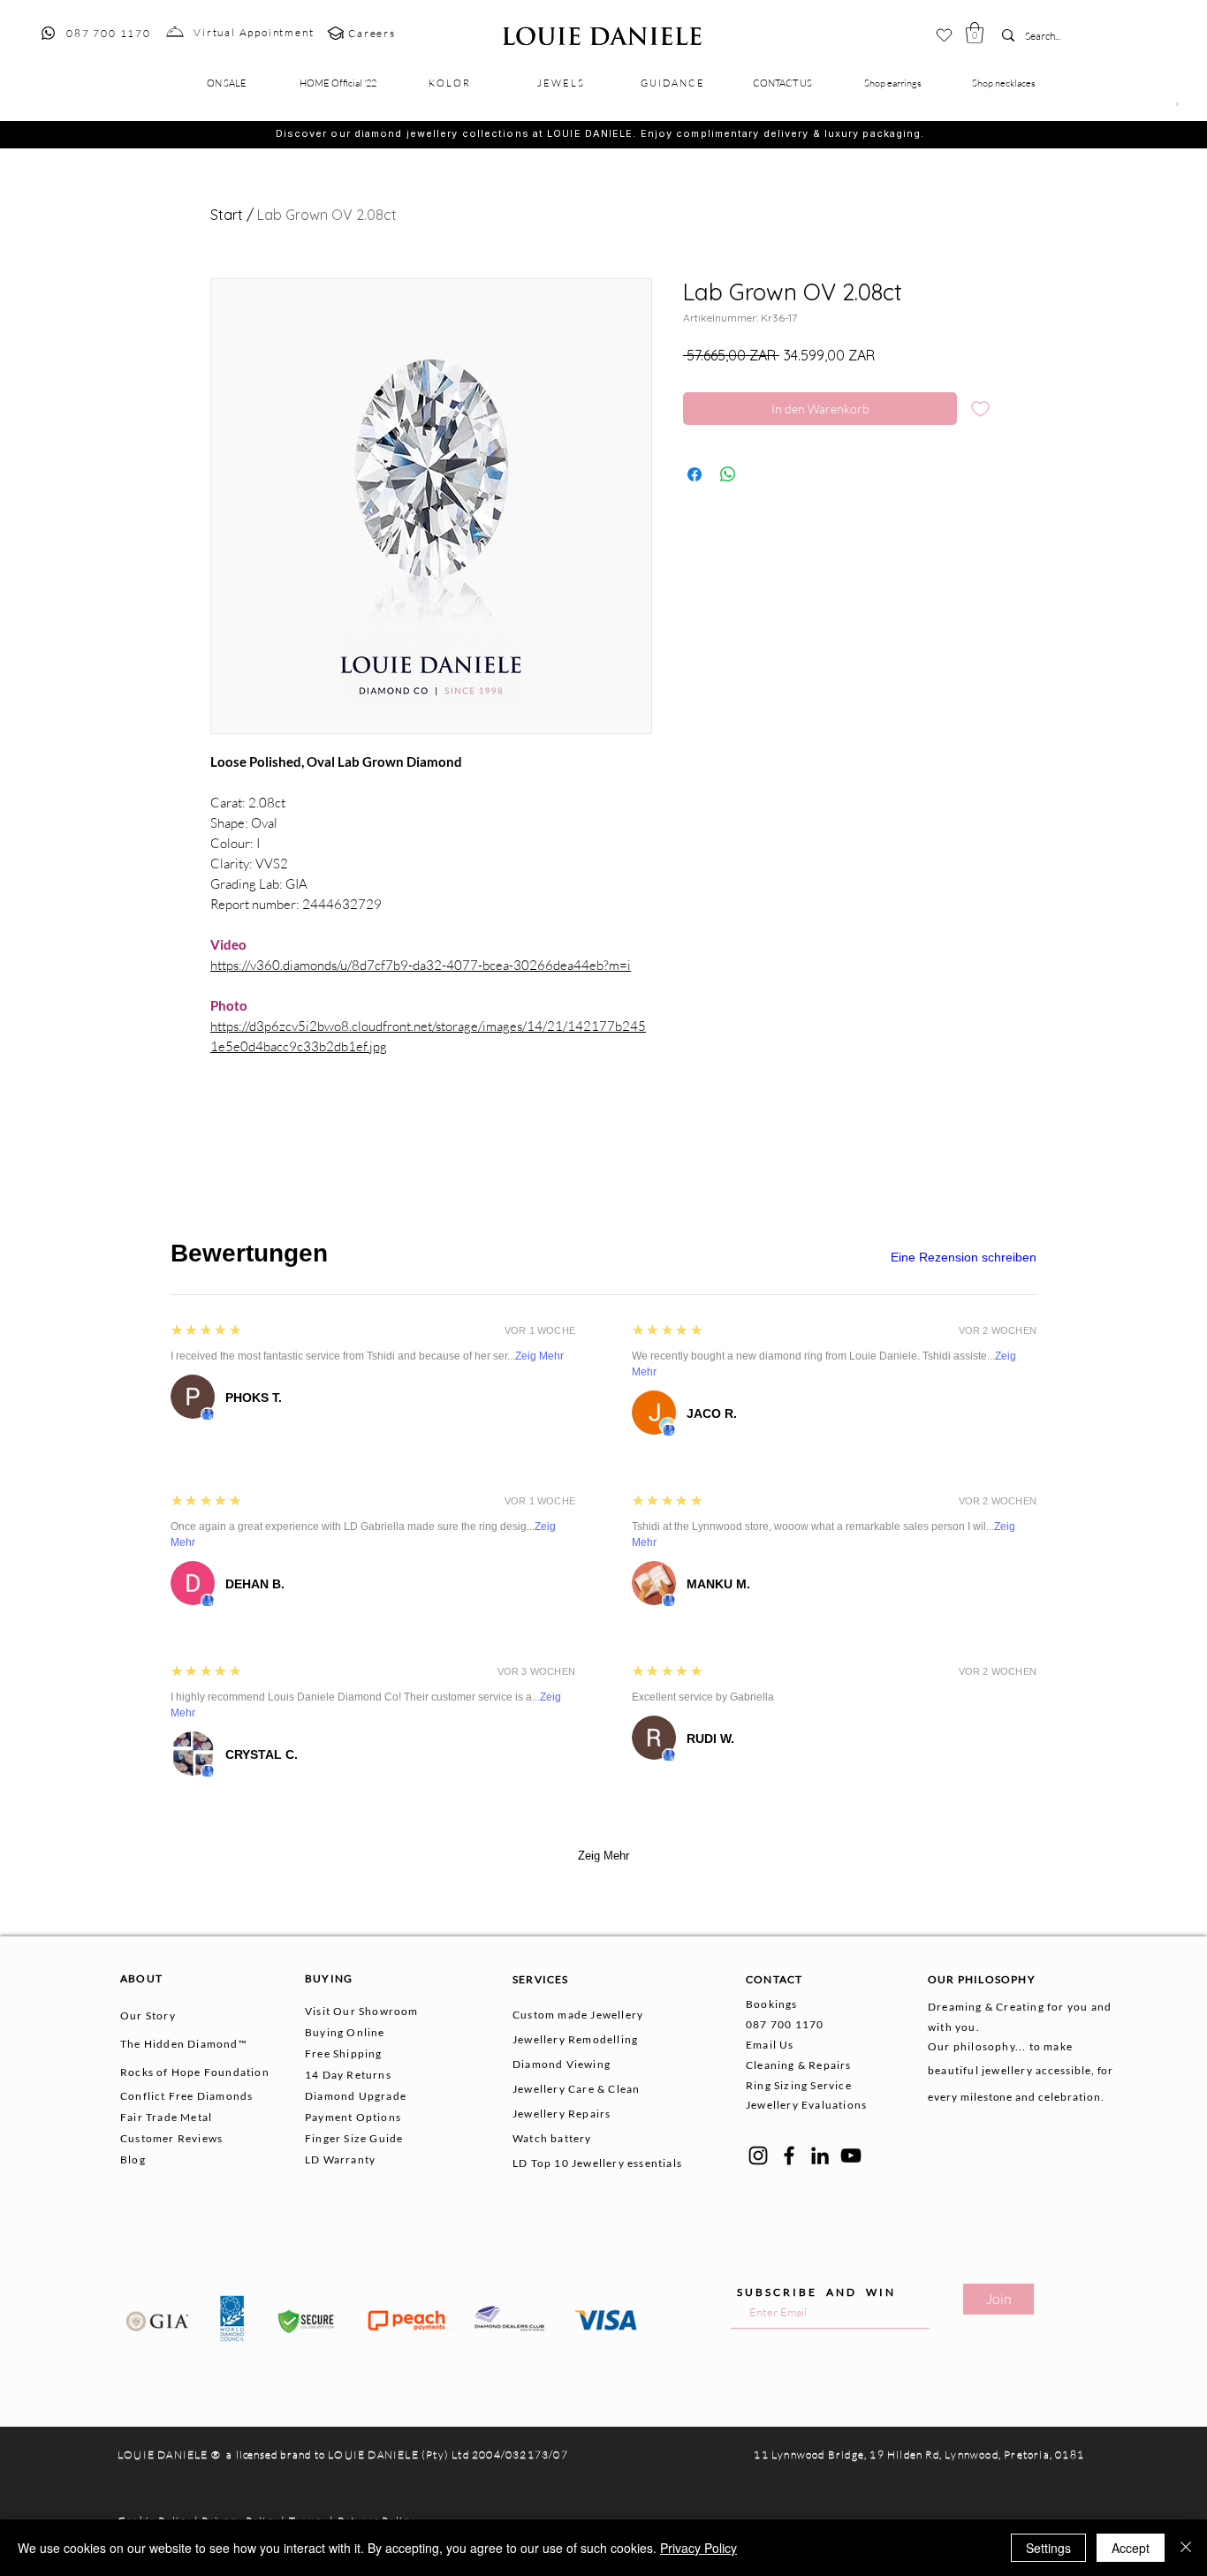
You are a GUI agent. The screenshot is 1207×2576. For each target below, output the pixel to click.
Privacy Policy (698, 2548)
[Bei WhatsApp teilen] (728, 474)
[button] (975, 33)
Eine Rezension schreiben (964, 1257)
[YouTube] (851, 2156)
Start (227, 215)
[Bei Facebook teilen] (695, 474)
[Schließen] (1186, 2548)
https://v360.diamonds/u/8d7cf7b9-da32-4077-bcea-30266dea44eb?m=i (421, 965)
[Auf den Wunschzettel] (980, 409)
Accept (1131, 2548)
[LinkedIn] (820, 2156)
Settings (1048, 2548)
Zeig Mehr (539, 1356)
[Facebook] (789, 2156)
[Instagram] (758, 2156)
